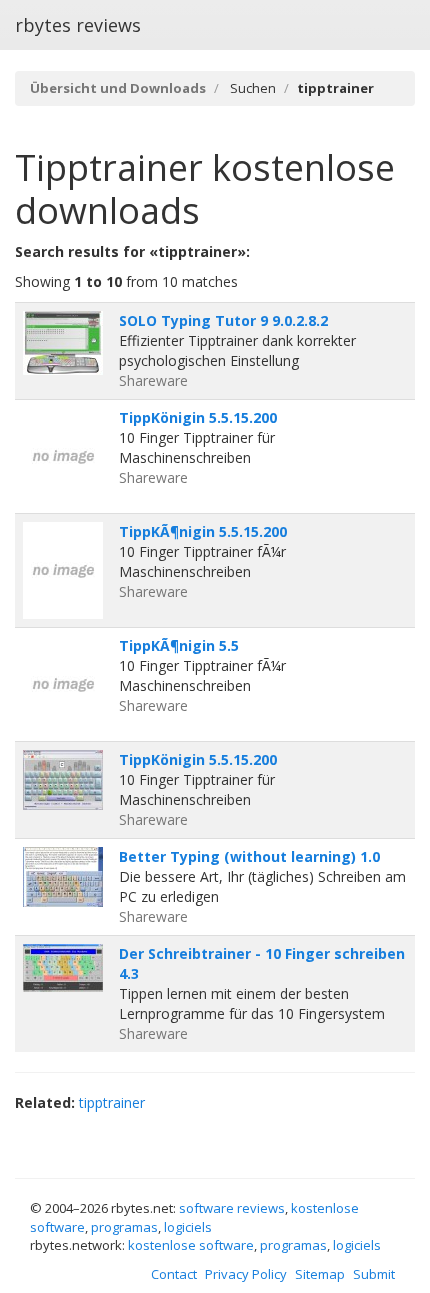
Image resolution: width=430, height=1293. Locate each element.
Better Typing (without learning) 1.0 (249, 856)
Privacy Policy (246, 1274)
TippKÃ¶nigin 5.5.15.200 (203, 531)
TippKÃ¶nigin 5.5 (179, 645)
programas (124, 1227)
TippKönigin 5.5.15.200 (198, 417)
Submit (374, 1274)
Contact (174, 1274)
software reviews (232, 1208)
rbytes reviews (78, 25)
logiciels (188, 1227)
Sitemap (320, 1274)
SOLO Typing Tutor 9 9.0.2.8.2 (223, 320)
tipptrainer (112, 1102)
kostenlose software (191, 1245)
